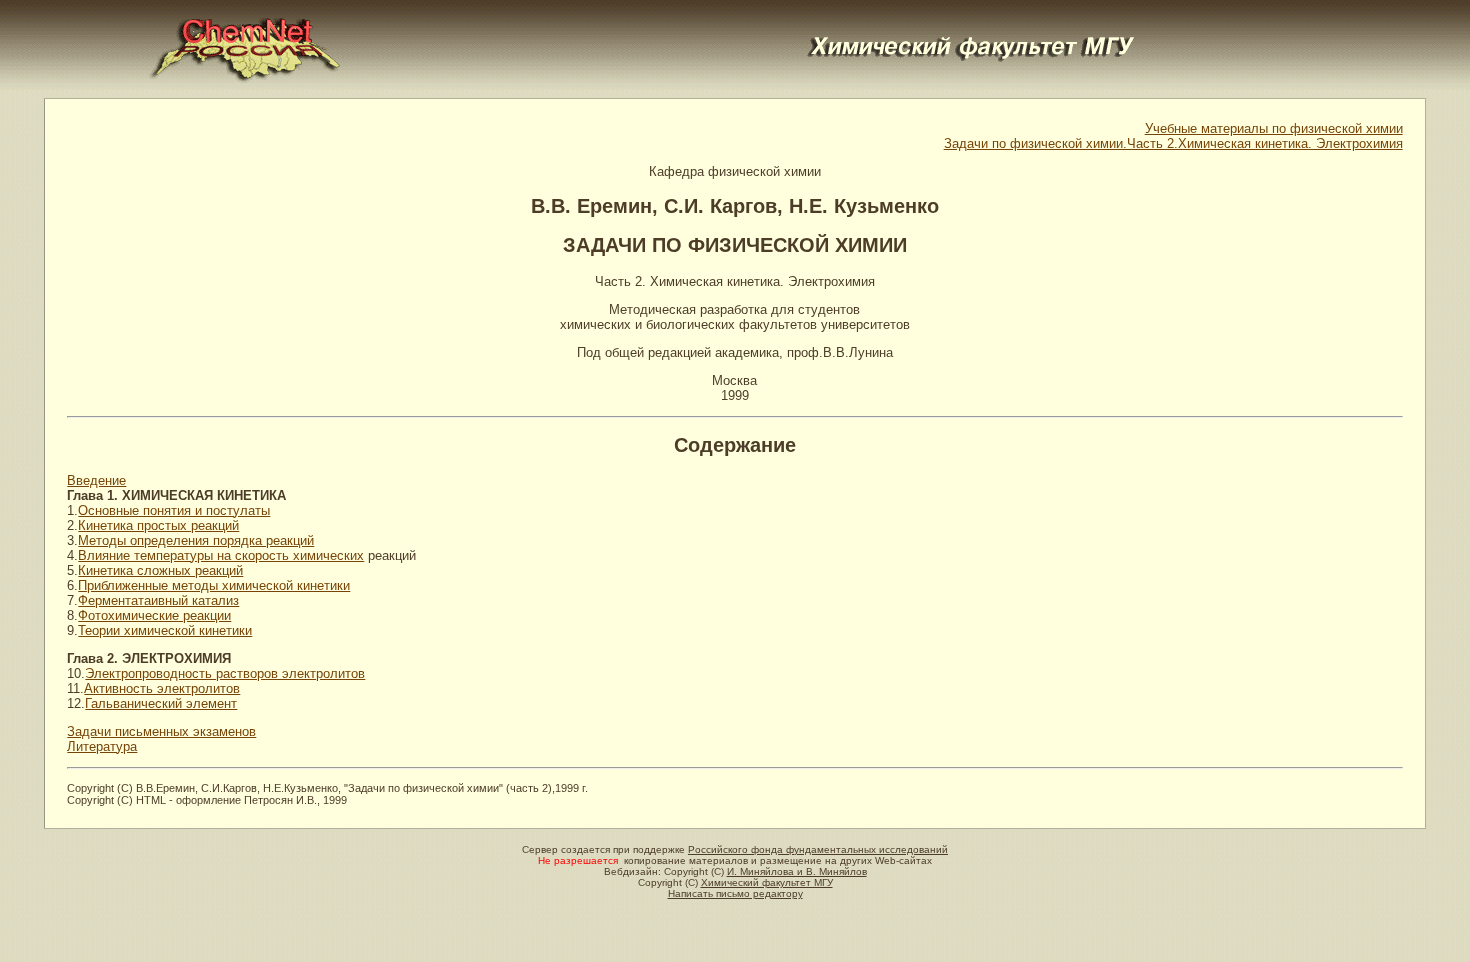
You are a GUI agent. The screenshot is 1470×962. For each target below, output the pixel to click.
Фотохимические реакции (154, 615)
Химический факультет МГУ (767, 882)
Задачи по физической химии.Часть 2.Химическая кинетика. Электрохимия (1173, 143)
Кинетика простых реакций (158, 525)
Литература (102, 746)
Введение (96, 480)
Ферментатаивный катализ (158, 600)
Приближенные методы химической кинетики (214, 585)
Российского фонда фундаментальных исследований (818, 849)
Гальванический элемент (161, 703)
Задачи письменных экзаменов (161, 731)
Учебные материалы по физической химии (1274, 128)
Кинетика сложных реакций (160, 570)
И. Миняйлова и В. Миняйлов (797, 871)
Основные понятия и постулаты (174, 510)
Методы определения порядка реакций (196, 540)
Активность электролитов (162, 688)
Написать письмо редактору (735, 893)
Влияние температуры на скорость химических (221, 555)
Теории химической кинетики (165, 630)
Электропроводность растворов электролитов (225, 673)
